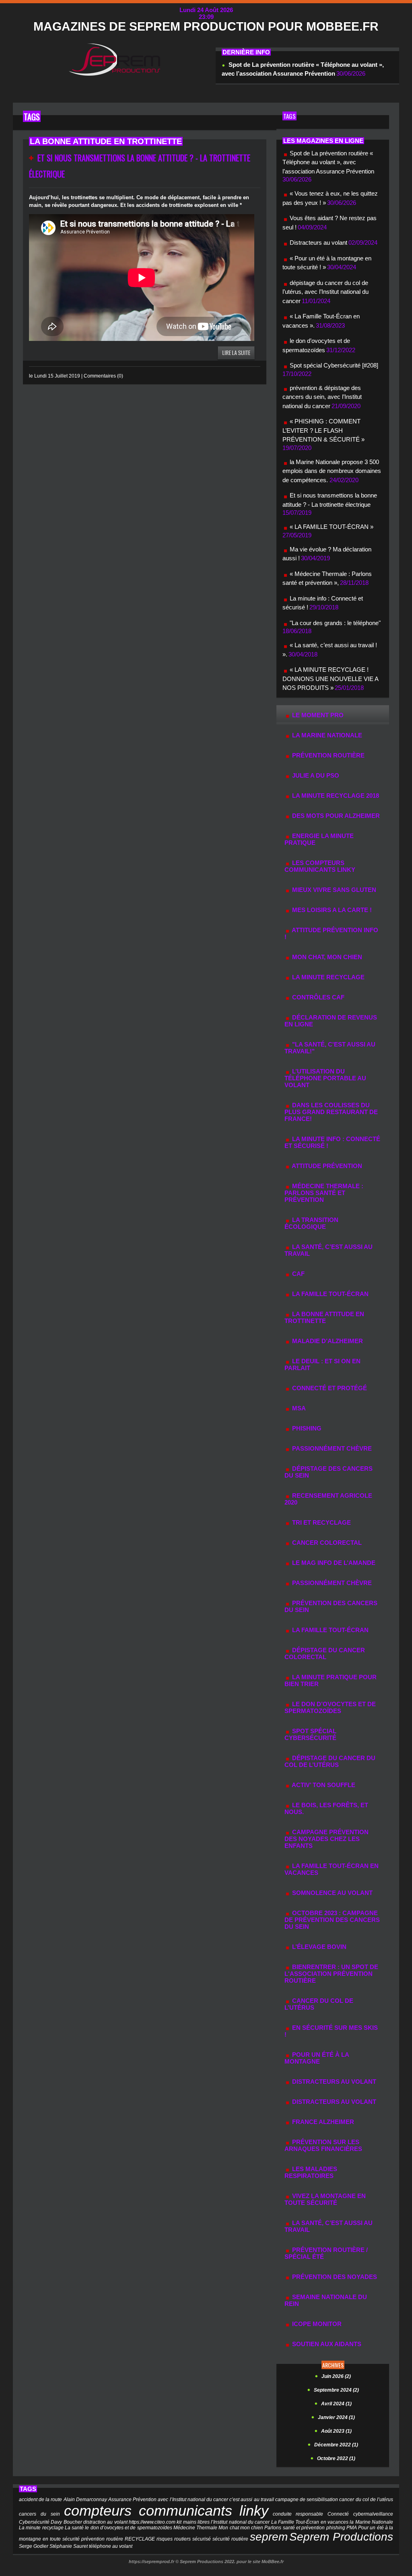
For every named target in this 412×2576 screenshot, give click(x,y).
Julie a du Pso (315, 775)
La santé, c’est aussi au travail (329, 2226)
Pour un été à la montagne (317, 2058)
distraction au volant (105, 2522)
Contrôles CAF (317, 997)
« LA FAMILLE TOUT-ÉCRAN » (332, 527)
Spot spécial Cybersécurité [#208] (334, 365)
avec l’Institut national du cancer (193, 2500)
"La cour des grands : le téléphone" (335, 623)
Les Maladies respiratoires (311, 2172)
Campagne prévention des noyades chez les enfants (327, 1839)
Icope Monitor (316, 2324)
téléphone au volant (111, 2546)
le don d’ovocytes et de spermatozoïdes (330, 1707)
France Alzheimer (322, 2122)
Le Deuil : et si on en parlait (322, 1364)
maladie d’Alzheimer (327, 1341)
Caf (298, 1274)
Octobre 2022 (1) (336, 2458)
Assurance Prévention (132, 2500)
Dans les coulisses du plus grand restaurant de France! (331, 1112)
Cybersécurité (34, 2522)
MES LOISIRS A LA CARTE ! (331, 910)
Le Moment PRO (317, 715)
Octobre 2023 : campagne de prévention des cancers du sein (332, 1920)
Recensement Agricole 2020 (328, 1499)
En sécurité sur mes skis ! (331, 2031)
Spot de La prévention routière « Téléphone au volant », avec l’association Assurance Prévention (328, 162)
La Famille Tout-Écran (330, 1294)
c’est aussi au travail (252, 2500)
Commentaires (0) (103, 376)
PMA (352, 2528)
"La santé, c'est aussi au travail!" (330, 1048)
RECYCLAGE (140, 2539)
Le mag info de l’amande (333, 1563)
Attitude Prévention (326, 1166)
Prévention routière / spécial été (326, 2253)
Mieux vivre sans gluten (333, 890)
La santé (74, 2528)
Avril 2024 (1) (336, 2404)
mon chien (252, 2528)
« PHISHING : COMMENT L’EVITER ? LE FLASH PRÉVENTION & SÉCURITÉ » (323, 430)
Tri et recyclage (321, 1522)
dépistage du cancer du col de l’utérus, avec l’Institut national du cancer (325, 292)
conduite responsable (298, 2514)
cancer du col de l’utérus (319, 2004)
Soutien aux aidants (326, 2344)
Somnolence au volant (332, 1893)
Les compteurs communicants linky (320, 866)
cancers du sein (39, 2514)
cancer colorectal (326, 1543)
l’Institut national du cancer (240, 2522)
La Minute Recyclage (328, 977)
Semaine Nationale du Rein (326, 2300)
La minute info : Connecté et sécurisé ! (332, 1142)
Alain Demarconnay (85, 2500)
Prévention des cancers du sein (331, 1606)
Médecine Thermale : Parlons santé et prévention (324, 1193)
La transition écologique (311, 1223)
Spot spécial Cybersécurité (310, 1734)
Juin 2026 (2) (336, 2376)
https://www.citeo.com (152, 2522)
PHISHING (306, 1428)
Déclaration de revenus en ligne (331, 1021)
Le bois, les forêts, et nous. (326, 1808)
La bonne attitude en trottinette (324, 1317)
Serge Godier (34, 2546)
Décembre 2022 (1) (336, 2445)
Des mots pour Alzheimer (335, 816)
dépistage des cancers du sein (329, 1472)
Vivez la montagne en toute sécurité (325, 2199)
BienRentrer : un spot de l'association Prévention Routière (331, 1974)
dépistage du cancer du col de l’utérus (330, 1761)
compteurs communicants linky (166, 2511)
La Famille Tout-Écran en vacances (332, 1869)
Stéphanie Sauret (69, 2546)
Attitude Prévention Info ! (331, 933)
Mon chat (229, 2528)
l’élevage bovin (318, 1947)
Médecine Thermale (195, 2528)
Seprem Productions (341, 2537)
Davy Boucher (66, 2522)
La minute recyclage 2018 (335, 796)
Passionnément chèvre (331, 1448)
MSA (298, 1408)
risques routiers (174, 2539)
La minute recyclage (41, 2528)
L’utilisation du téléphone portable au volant (325, 1078)
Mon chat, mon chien (326, 957)
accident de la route (41, 2500)
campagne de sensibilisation (307, 2500)
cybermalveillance (373, 2514)
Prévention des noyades (334, 2277)
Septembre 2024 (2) (336, 2390)
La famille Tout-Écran (330, 1630)
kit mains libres (193, 2522)
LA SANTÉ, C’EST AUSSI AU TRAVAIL (329, 1250)
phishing (336, 2528)
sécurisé (202, 2539)
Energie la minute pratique (319, 839)
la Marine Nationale (326, 735)
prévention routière (328, 755)
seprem (269, 2537)
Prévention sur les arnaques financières (323, 2145)
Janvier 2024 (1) (336, 2417)
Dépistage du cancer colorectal (325, 1653)
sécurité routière (230, 2539)
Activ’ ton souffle (323, 1785)
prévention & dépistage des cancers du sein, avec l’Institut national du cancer (322, 397)
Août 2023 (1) (336, 2431)
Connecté (338, 2514)
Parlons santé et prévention (295, 2528)
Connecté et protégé (329, 1388)
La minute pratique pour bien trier (331, 1680)
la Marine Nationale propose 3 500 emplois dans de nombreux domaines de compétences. (332, 471)
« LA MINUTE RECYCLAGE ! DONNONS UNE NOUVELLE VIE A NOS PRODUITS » (330, 679)
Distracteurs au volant (318, 243)
